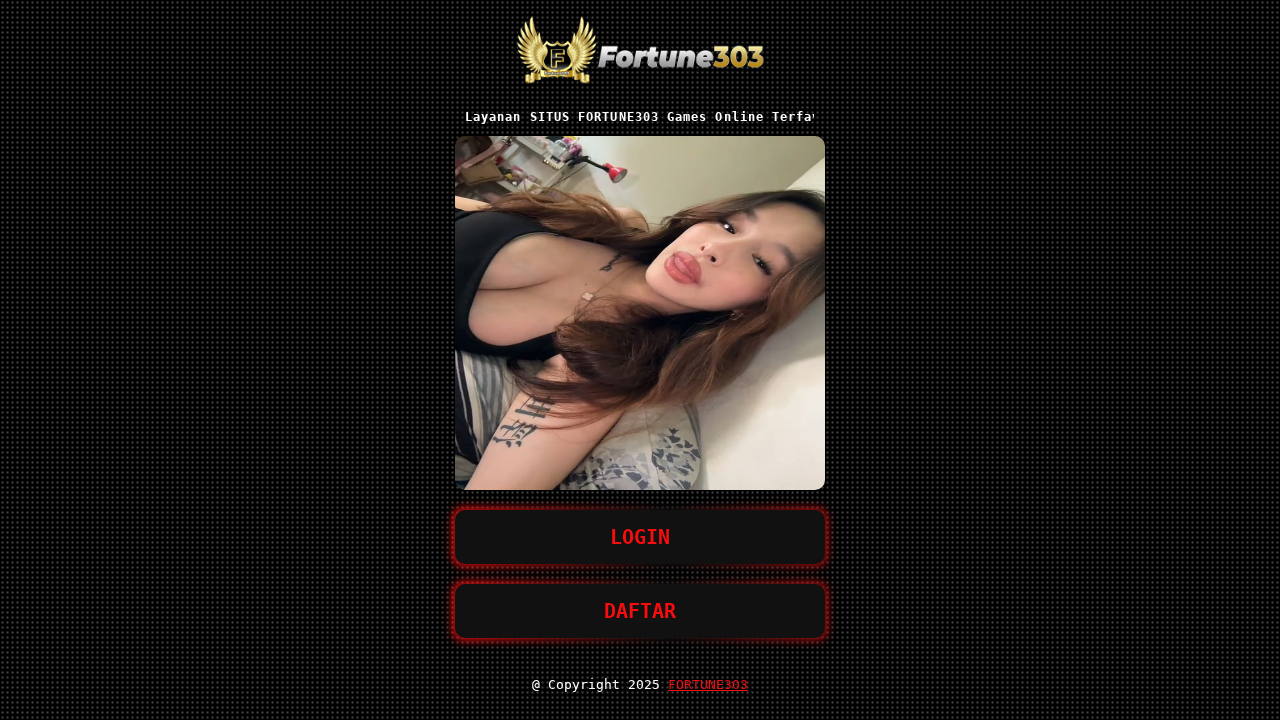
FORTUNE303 (708, 684)
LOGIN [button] (640, 537)
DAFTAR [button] (640, 611)
